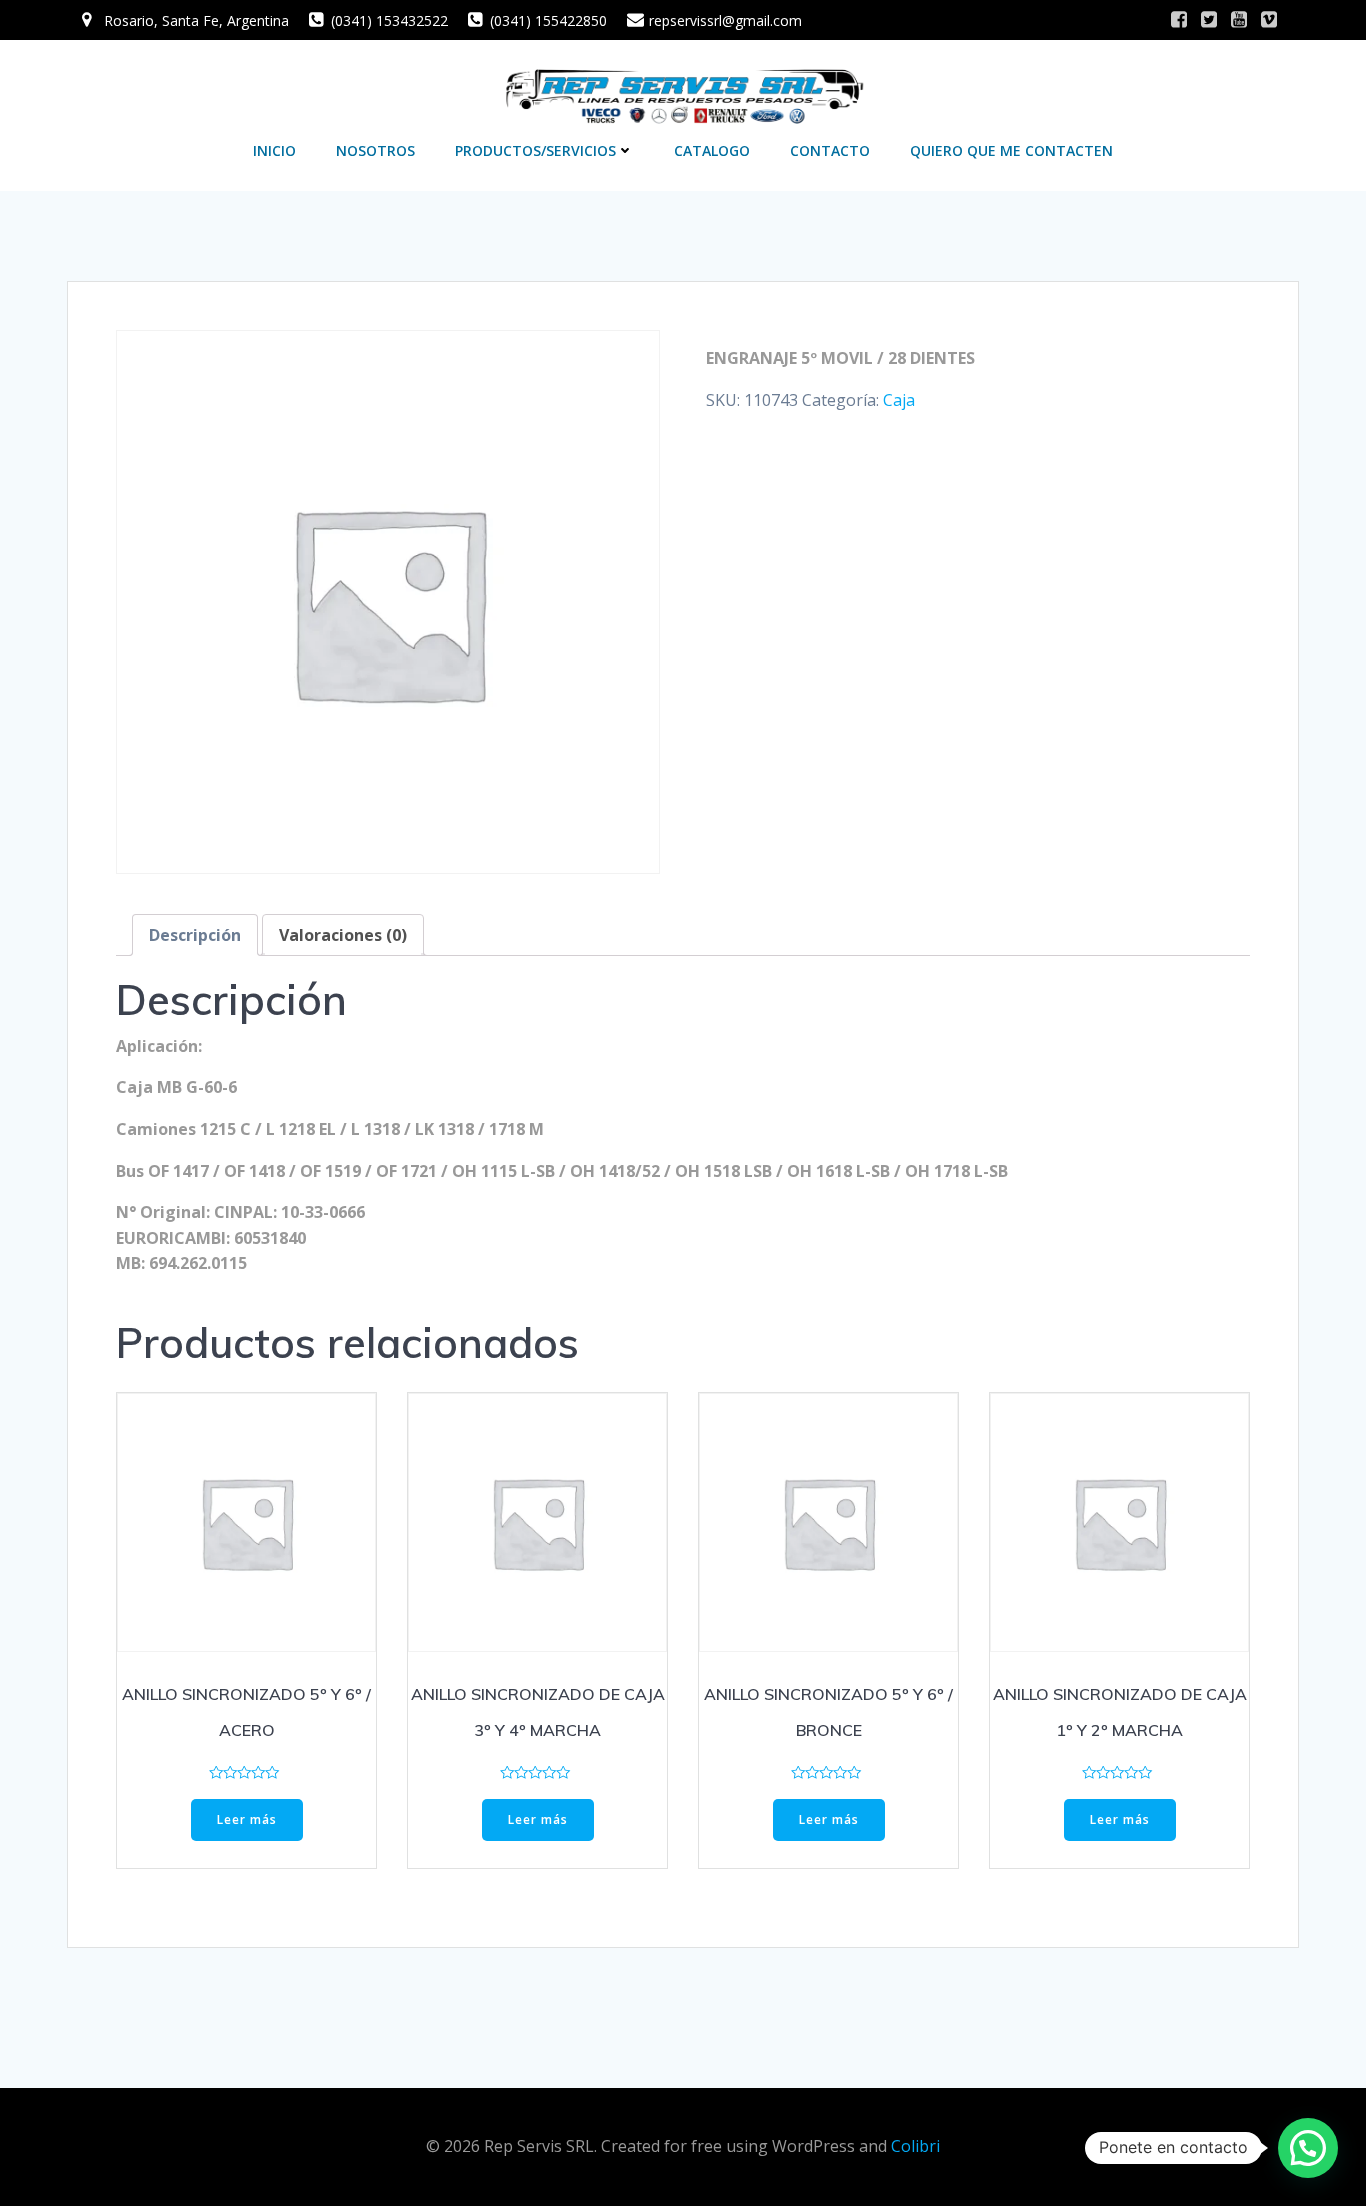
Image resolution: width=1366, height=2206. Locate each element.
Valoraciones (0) (343, 935)
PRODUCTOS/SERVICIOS (535, 150)
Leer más (247, 1819)
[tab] (195, 935)
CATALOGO (712, 150)
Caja (899, 400)
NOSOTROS (375, 150)
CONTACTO (830, 150)
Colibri (915, 2146)
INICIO (274, 150)
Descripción (195, 935)
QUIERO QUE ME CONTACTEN (1011, 150)
